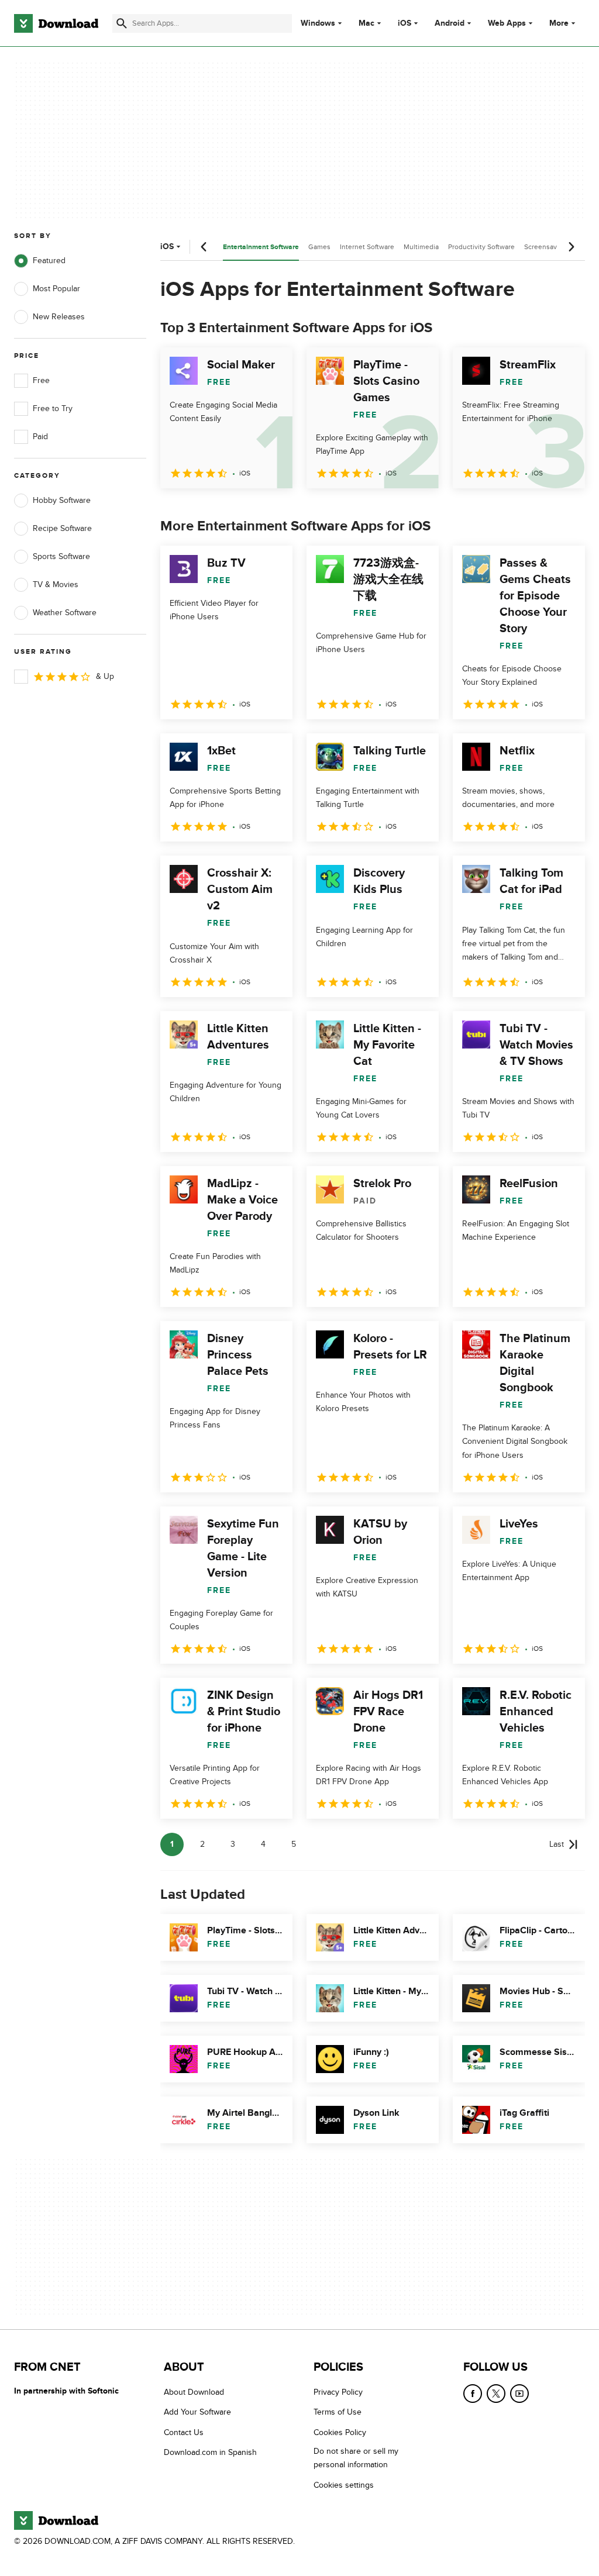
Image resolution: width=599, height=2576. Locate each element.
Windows (318, 23)
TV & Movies (56, 584)
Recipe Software (62, 528)
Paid (40, 437)
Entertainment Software (261, 247)
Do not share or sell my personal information (356, 2458)
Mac (366, 23)
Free (41, 380)
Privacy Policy (338, 2392)
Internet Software (367, 247)
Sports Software (61, 556)
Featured (49, 261)
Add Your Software (197, 2412)
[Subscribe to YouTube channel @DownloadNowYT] (519, 2394)
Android (450, 23)
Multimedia (421, 247)
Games (319, 247)
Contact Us (184, 2432)
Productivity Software (481, 247)
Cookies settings (344, 2484)
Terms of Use (338, 2412)
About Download (194, 2392)
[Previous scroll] (204, 247)
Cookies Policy (340, 2432)
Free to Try (53, 408)
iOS (405, 23)
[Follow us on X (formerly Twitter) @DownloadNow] (496, 2394)
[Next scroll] (571, 247)
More (559, 23)
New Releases (59, 317)
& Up (105, 676)
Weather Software (65, 613)
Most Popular (56, 289)
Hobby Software (62, 500)
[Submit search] (122, 23)
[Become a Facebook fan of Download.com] (473, 2394)
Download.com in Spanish (210, 2452)
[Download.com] (56, 23)
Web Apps (507, 23)
